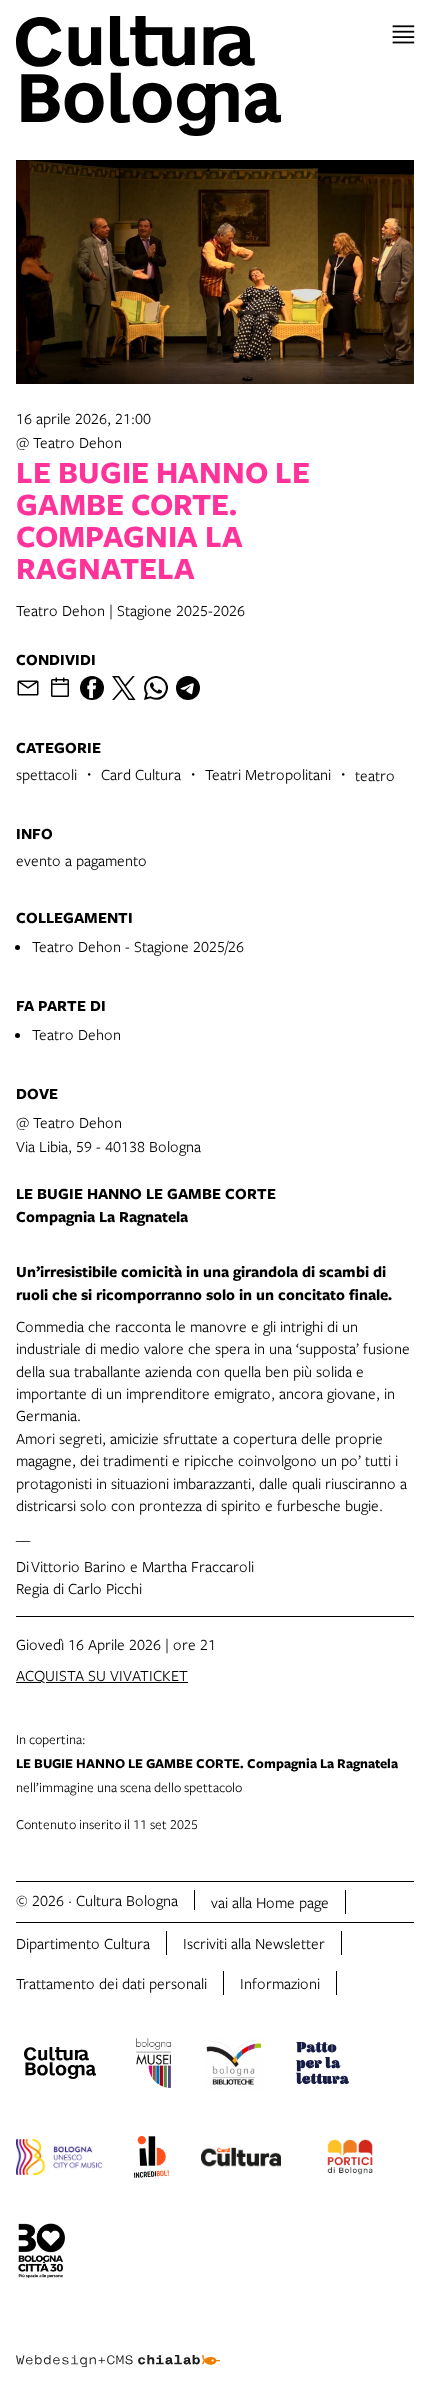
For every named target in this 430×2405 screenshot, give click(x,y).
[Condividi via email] (28, 688)
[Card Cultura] (241, 2160)
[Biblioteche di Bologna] (233, 2066)
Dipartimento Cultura (83, 1943)
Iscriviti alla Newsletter (254, 1943)
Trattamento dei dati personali (111, 1983)
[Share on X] (124, 688)
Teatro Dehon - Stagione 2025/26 (138, 946)
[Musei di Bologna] (153, 2066)
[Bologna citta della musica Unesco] (59, 2160)
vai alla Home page (270, 1902)
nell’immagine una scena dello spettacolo (207, 1763)
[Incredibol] (151, 2160)
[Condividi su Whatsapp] (156, 688)
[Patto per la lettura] (323, 2066)
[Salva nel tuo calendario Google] (60, 688)
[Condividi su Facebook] (92, 688)
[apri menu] (403, 34)
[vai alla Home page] (215, 76)
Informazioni (280, 1983)
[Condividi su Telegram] (188, 688)
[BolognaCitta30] (42, 2254)
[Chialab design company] (118, 2345)
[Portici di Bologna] (350, 2160)
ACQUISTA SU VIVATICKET (102, 1675)
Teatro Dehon (76, 1034)
